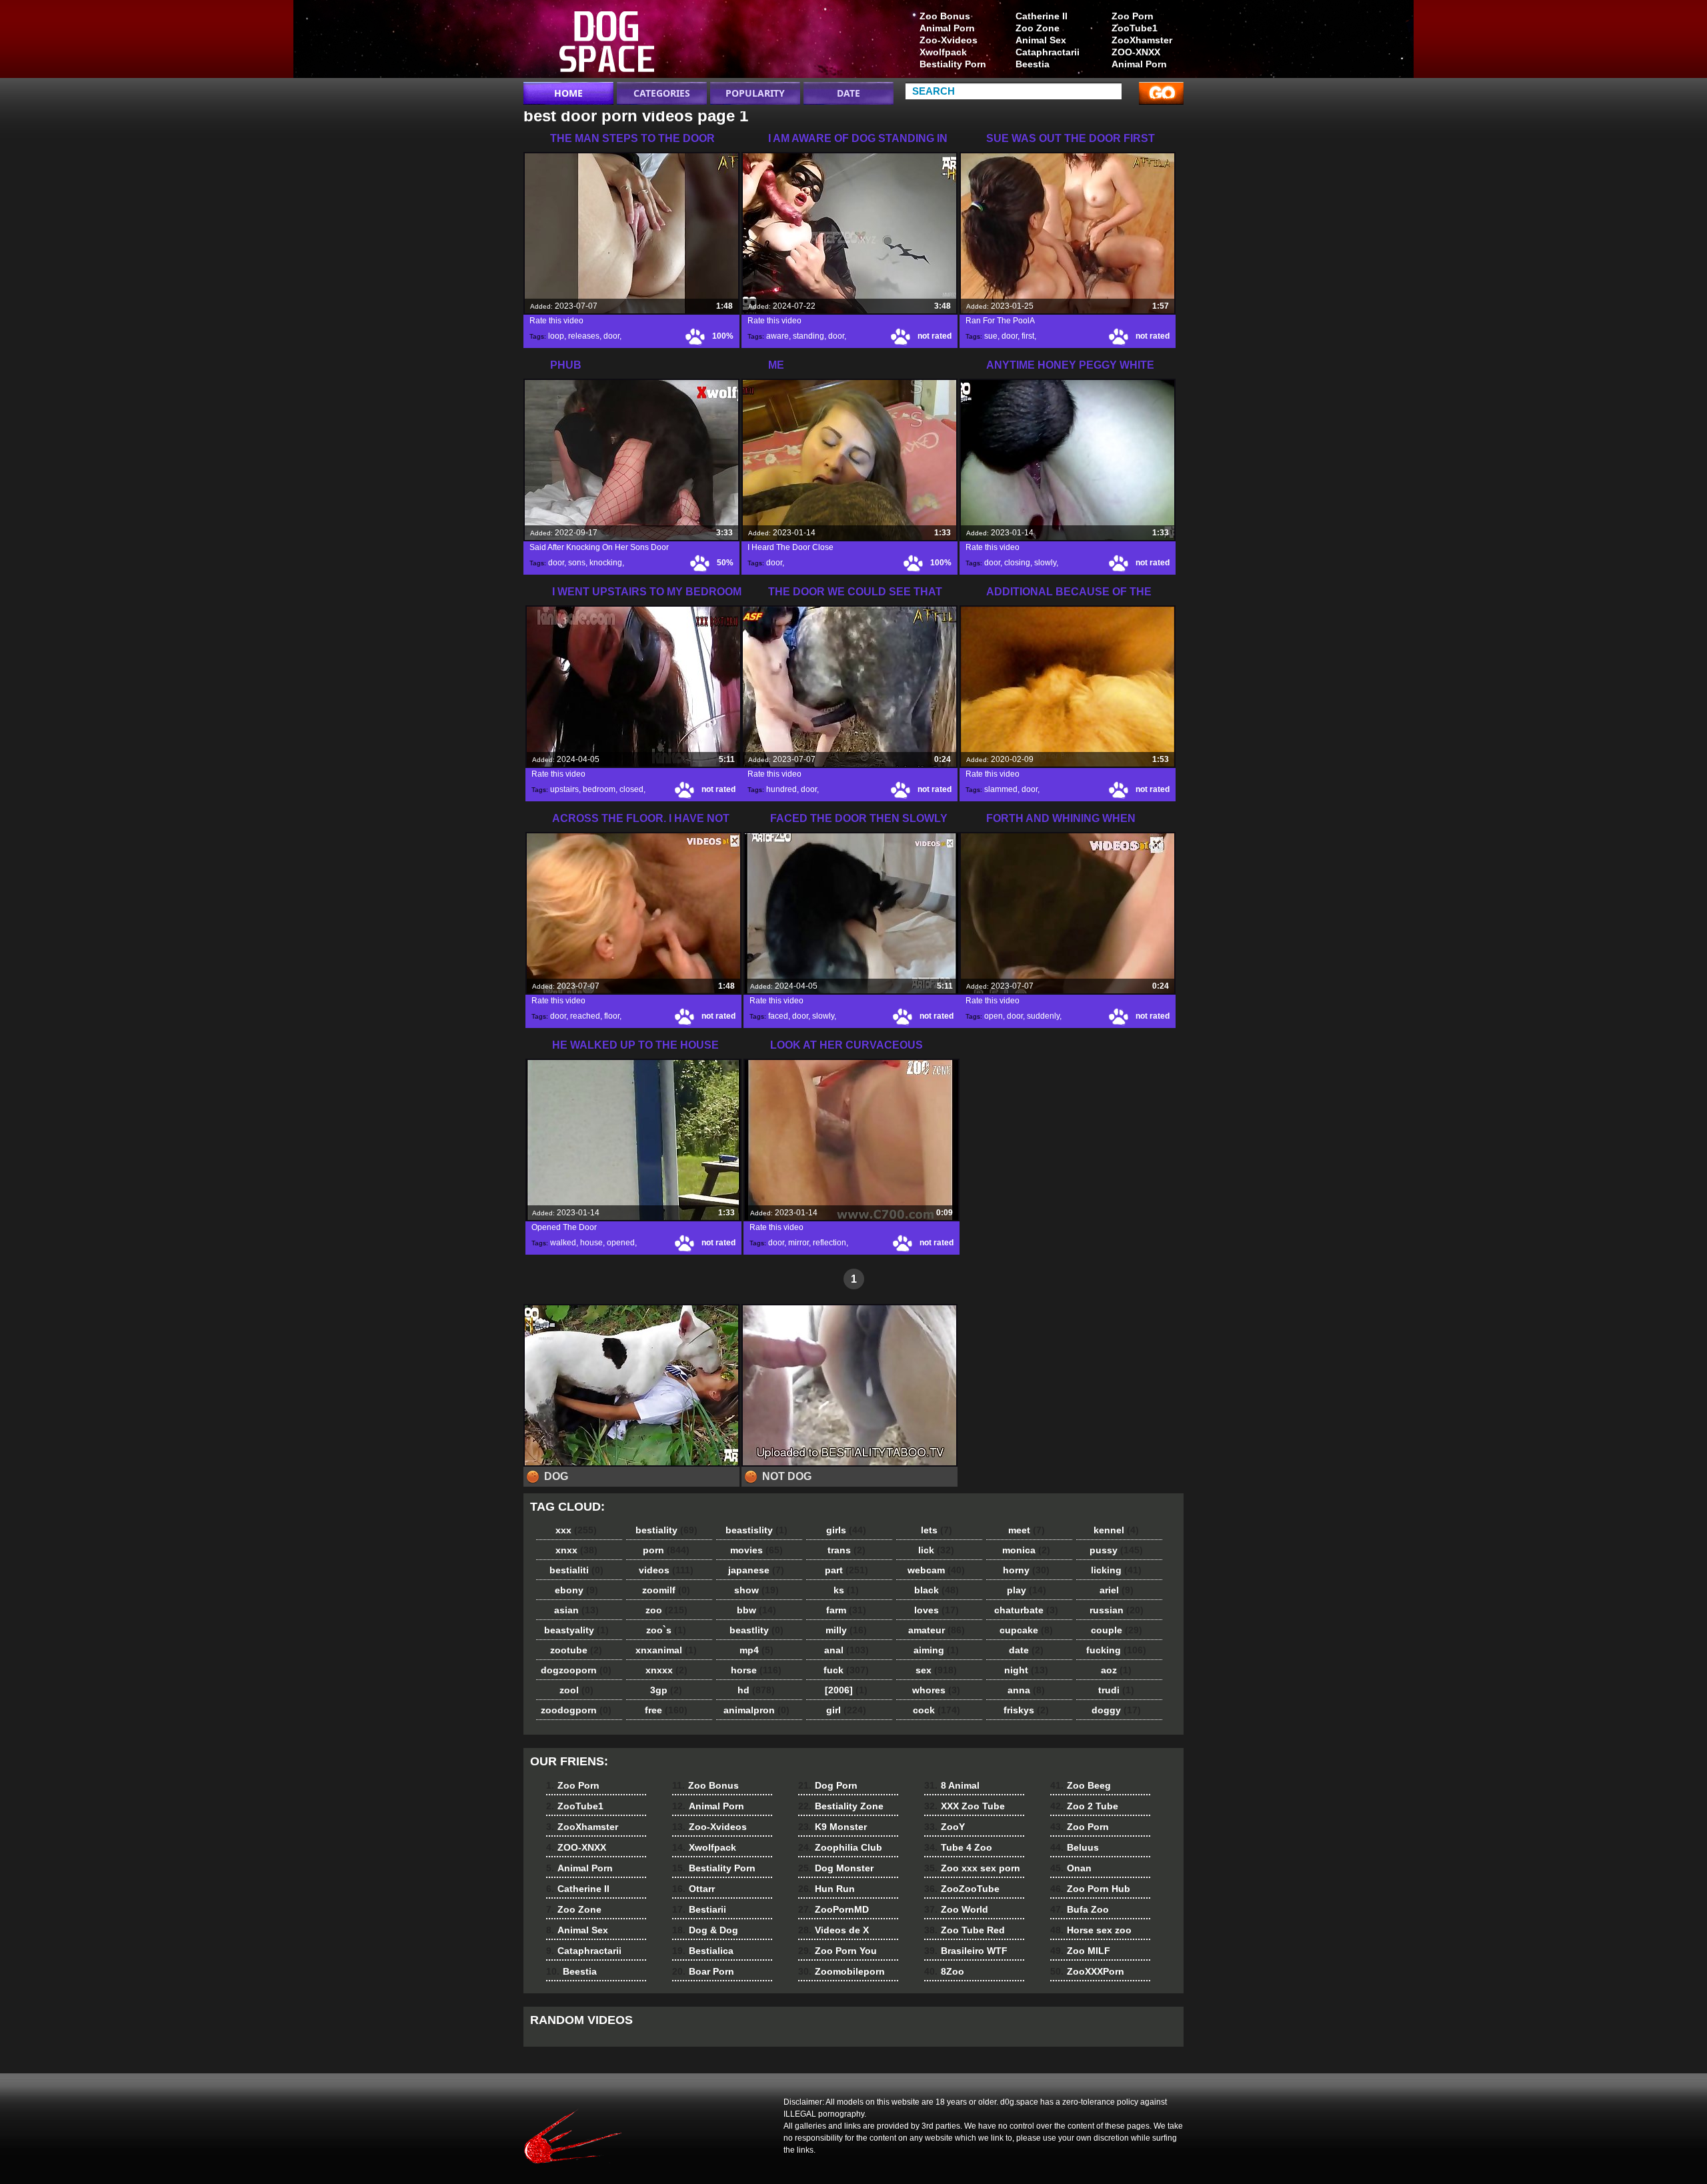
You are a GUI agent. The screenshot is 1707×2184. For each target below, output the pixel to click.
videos (666, 1570)
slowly (1045, 563)
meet (1027, 1530)
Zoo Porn (1133, 16)
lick (936, 1550)
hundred (781, 789)
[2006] (846, 1690)
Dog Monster (836, 1868)
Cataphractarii (1048, 52)
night (1026, 1670)
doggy (1116, 1710)
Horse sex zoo (1091, 1930)
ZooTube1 (1135, 28)
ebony (576, 1590)
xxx (576, 1530)
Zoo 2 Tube (1084, 1806)
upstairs (564, 789)
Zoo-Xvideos (949, 40)
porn (666, 1550)
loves (937, 1610)
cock (937, 1710)
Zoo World (956, 1909)
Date (848, 93)
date (1026, 1650)
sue (991, 336)
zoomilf (666, 1590)
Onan (1071, 1868)
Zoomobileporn (841, 1971)
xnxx (576, 1550)
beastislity (756, 1530)
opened (621, 1243)
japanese (756, 1570)
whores (936, 1690)
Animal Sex (1041, 40)
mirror (798, 1243)
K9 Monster (832, 1827)
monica (1026, 1550)
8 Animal (952, 1785)
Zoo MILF (1080, 1951)
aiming (936, 1650)
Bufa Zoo (1080, 1909)
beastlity (756, 1630)
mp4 (756, 1650)
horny (1026, 1570)
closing (1017, 563)
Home (568, 93)
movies (756, 1550)
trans (846, 1550)
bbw (756, 1610)
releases (584, 336)
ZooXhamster (1142, 40)
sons (577, 563)
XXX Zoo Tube (965, 1806)
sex (936, 1670)
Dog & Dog (705, 1930)
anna (1026, 1690)
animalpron (756, 1710)
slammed (1001, 789)
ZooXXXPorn (1087, 1971)
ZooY (945, 1827)
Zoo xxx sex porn (972, 1868)
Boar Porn (703, 1971)
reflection (829, 1243)
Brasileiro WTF (966, 1951)
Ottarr (693, 1889)
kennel (1116, 1530)
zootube (576, 1650)
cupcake (1026, 1630)
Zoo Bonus (945, 16)
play (1027, 1590)
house (591, 1243)
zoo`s (666, 1630)
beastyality (576, 1630)
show (756, 1590)
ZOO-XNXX (1136, 52)
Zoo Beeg (1081, 1785)
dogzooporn (576, 1670)
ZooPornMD (833, 1909)
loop (556, 336)
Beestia (1033, 64)
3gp (666, 1690)
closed (631, 789)
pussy (1116, 1550)
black (937, 1590)
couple (1117, 1630)
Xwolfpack (943, 52)
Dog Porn (828, 1785)
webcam (936, 1570)
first (1028, 336)
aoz (1116, 1670)
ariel (1117, 1590)
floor (612, 1016)
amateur (937, 1630)
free (666, 1710)
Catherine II (1042, 16)
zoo (666, 1610)
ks (846, 1590)
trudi (1116, 1690)
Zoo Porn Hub (1090, 1889)
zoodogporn (576, 1710)
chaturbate (1026, 1610)
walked (563, 1243)
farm (846, 1610)
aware (777, 336)
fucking (1116, 1650)
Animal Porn (1139, 64)
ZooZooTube (962, 1889)
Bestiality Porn (953, 64)
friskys (1026, 1710)
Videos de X (833, 1930)
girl (846, 1710)
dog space (608, 42)
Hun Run (826, 1889)
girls (846, 1530)
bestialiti (576, 1570)
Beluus (1075, 1847)
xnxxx (666, 1670)
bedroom (599, 789)
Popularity (755, 93)
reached (585, 1016)
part (846, 1570)
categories (662, 93)
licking (1116, 1570)
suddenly (1043, 1016)
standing (808, 336)
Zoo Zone (1038, 28)
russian (1117, 1610)
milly (846, 1630)
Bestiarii (699, 1909)
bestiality (666, 1530)
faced (778, 1016)
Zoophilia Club (840, 1847)
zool (576, 1690)
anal (846, 1650)
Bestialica (703, 1951)
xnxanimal (666, 1650)
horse (756, 1670)
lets (937, 1530)
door (611, 336)
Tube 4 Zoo (958, 1847)
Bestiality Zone (841, 1806)
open (994, 1016)
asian (576, 1610)
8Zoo (944, 1971)
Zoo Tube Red (965, 1930)
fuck (846, 1670)
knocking (606, 563)
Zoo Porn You (837, 1951)
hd (756, 1690)
